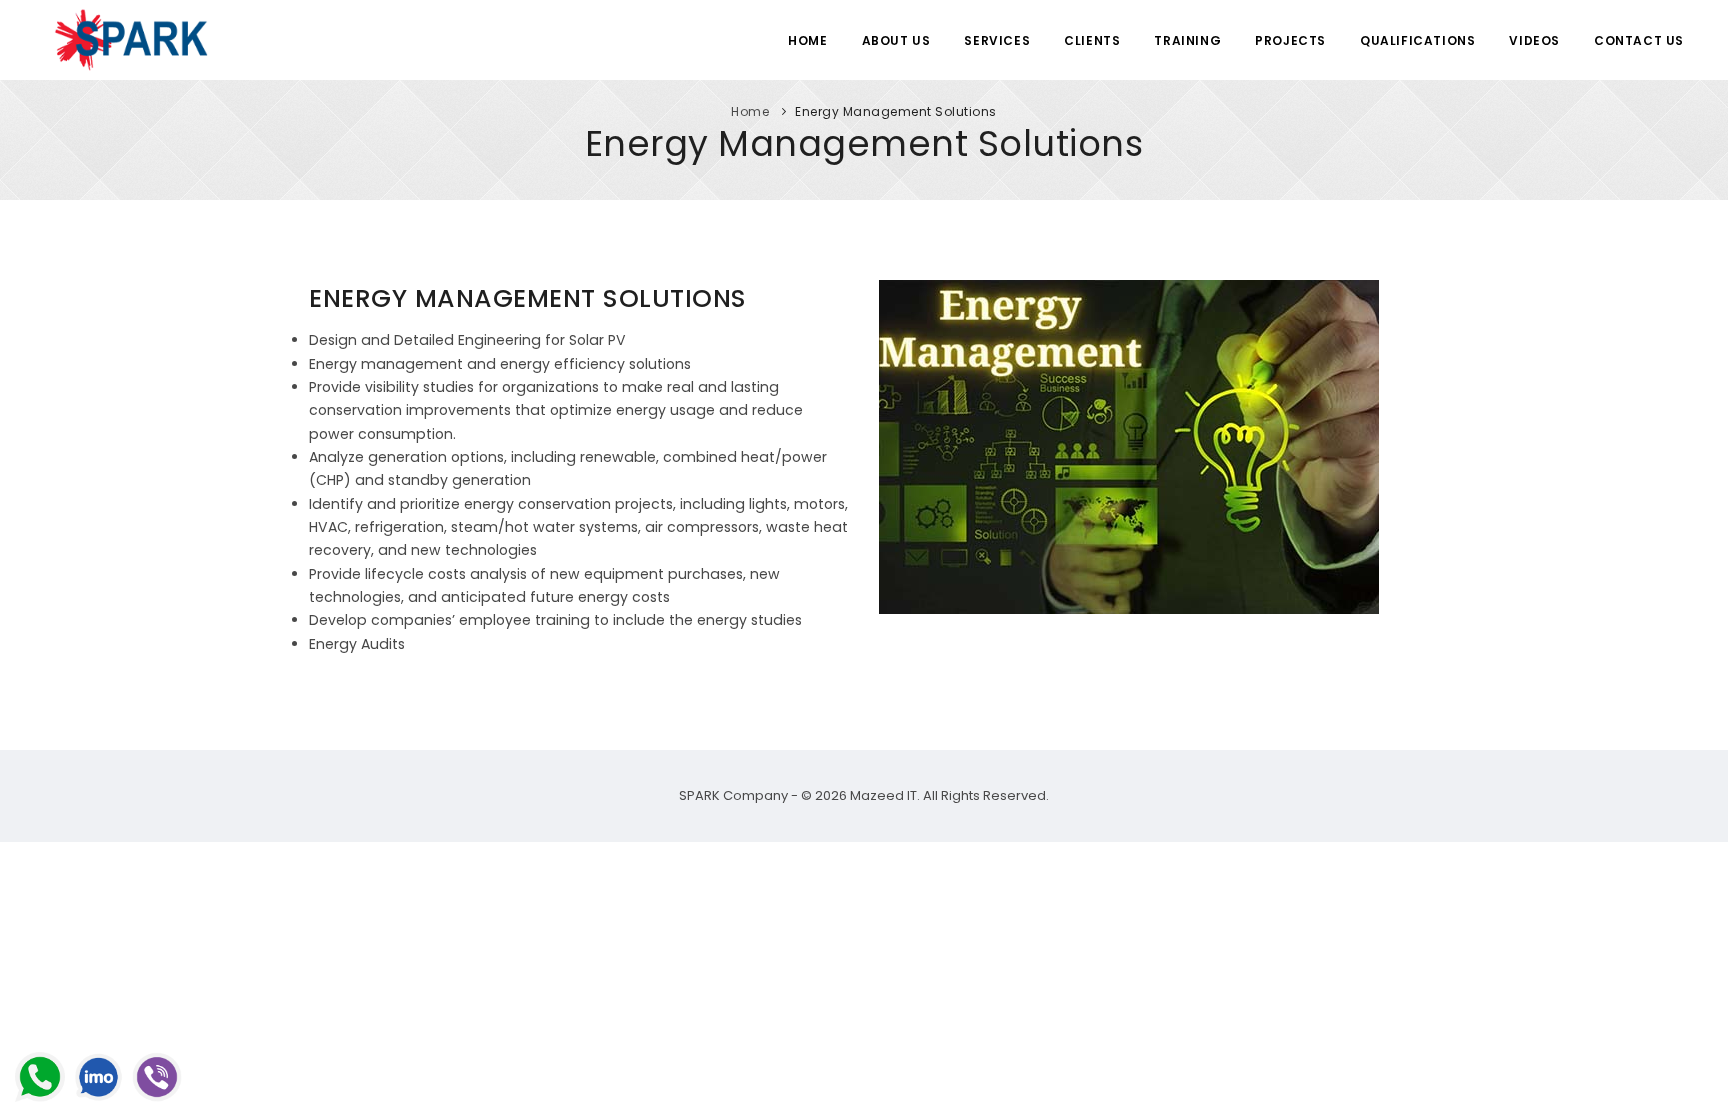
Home (807, 40)
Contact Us (1639, 40)
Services (997, 40)
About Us (896, 40)
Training (1187, 40)
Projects (1290, 40)
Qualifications (1417, 40)
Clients (1092, 40)
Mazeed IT (883, 795)
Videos (1534, 40)
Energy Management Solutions (896, 111)
